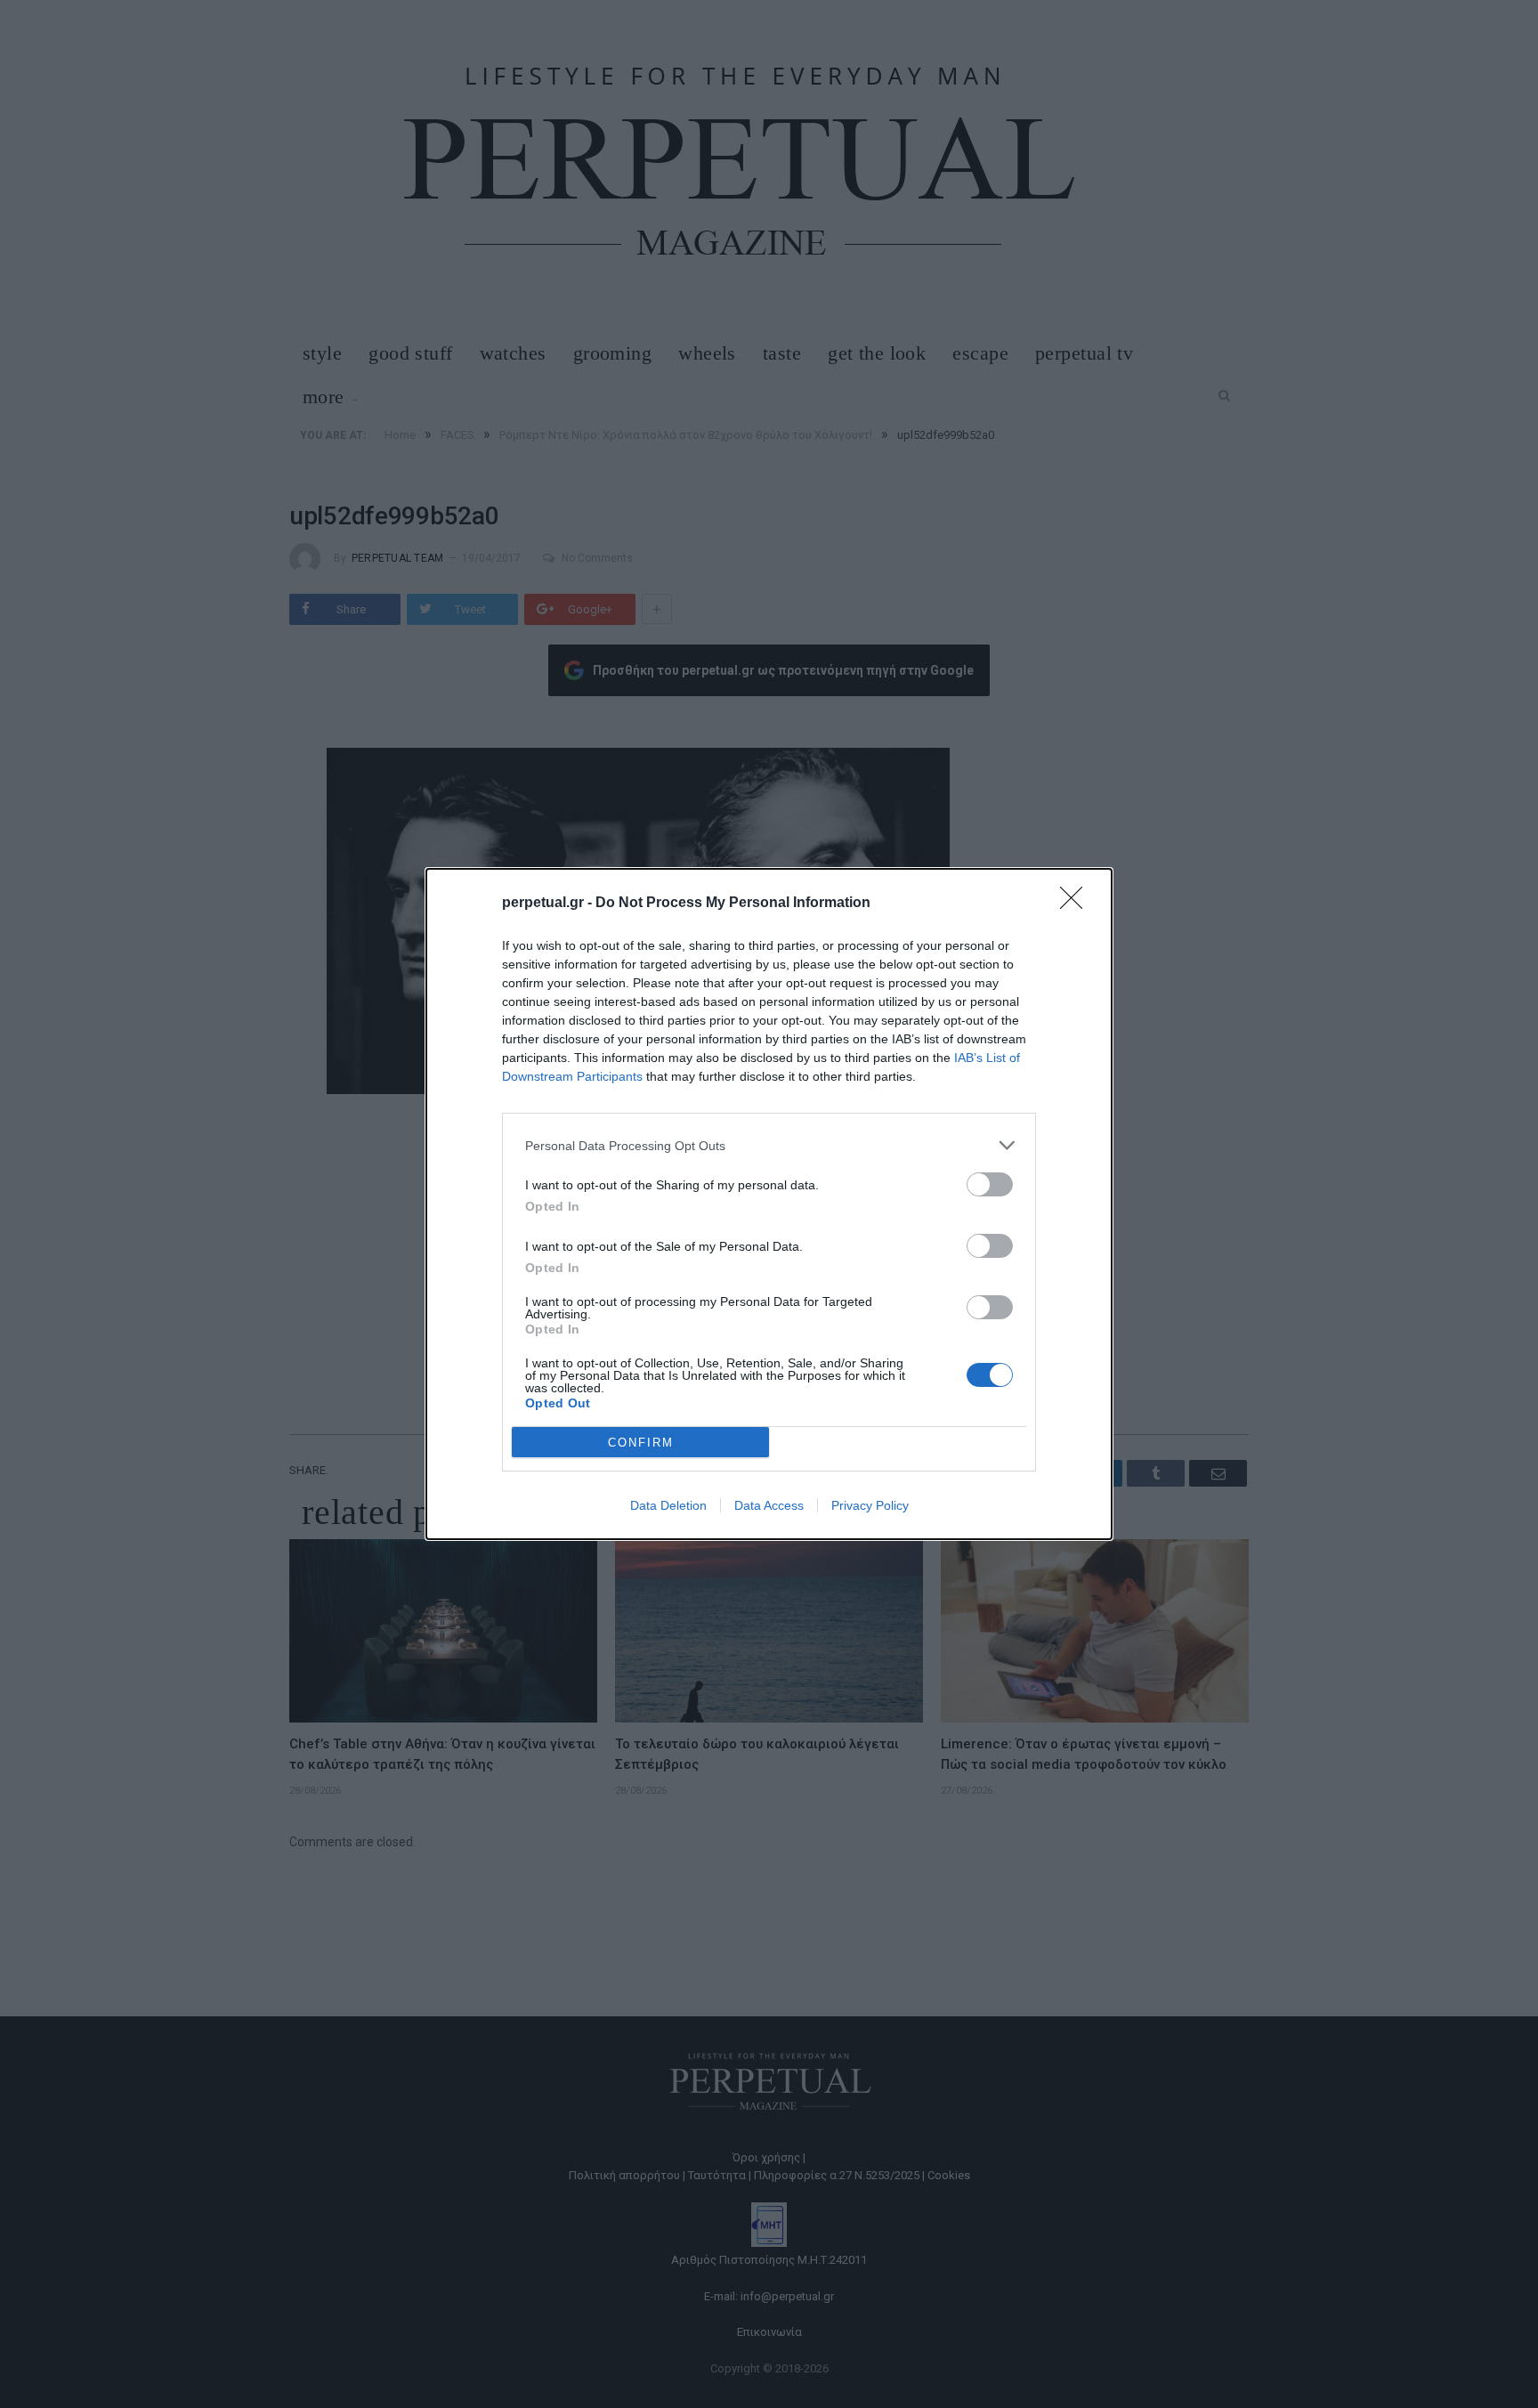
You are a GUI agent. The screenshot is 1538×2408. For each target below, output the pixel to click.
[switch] (990, 1184)
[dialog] (769, 1204)
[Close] (1077, 904)
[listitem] (769, 1145)
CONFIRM (641, 1443)
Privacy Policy (870, 1505)
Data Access (769, 1505)
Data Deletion (668, 1505)
